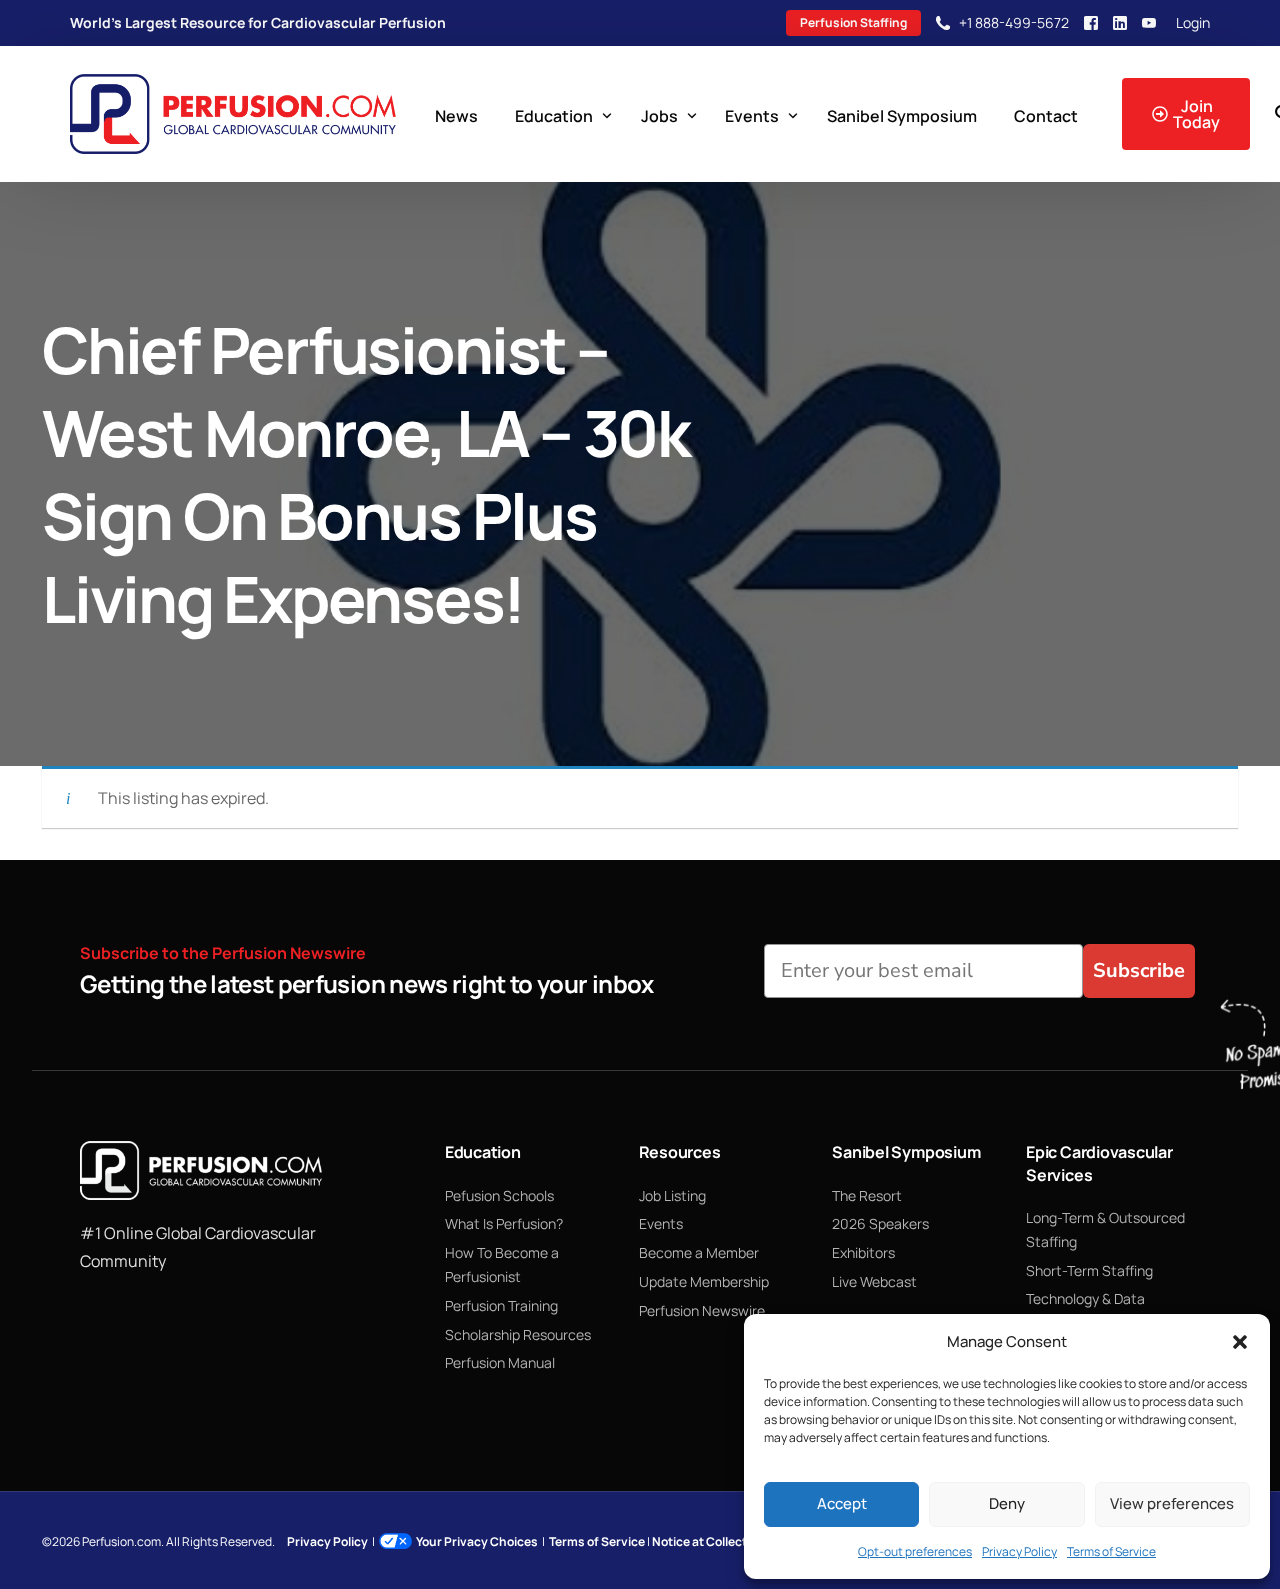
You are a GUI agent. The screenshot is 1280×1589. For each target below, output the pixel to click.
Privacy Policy (1019, 1551)
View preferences (1172, 1503)
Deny (1007, 1503)
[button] (1240, 1342)
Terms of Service (1111, 1551)
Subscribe (1139, 970)
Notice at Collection (708, 1541)
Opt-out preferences (915, 1551)
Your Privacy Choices (477, 1541)
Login (1193, 23)
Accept (842, 1503)
